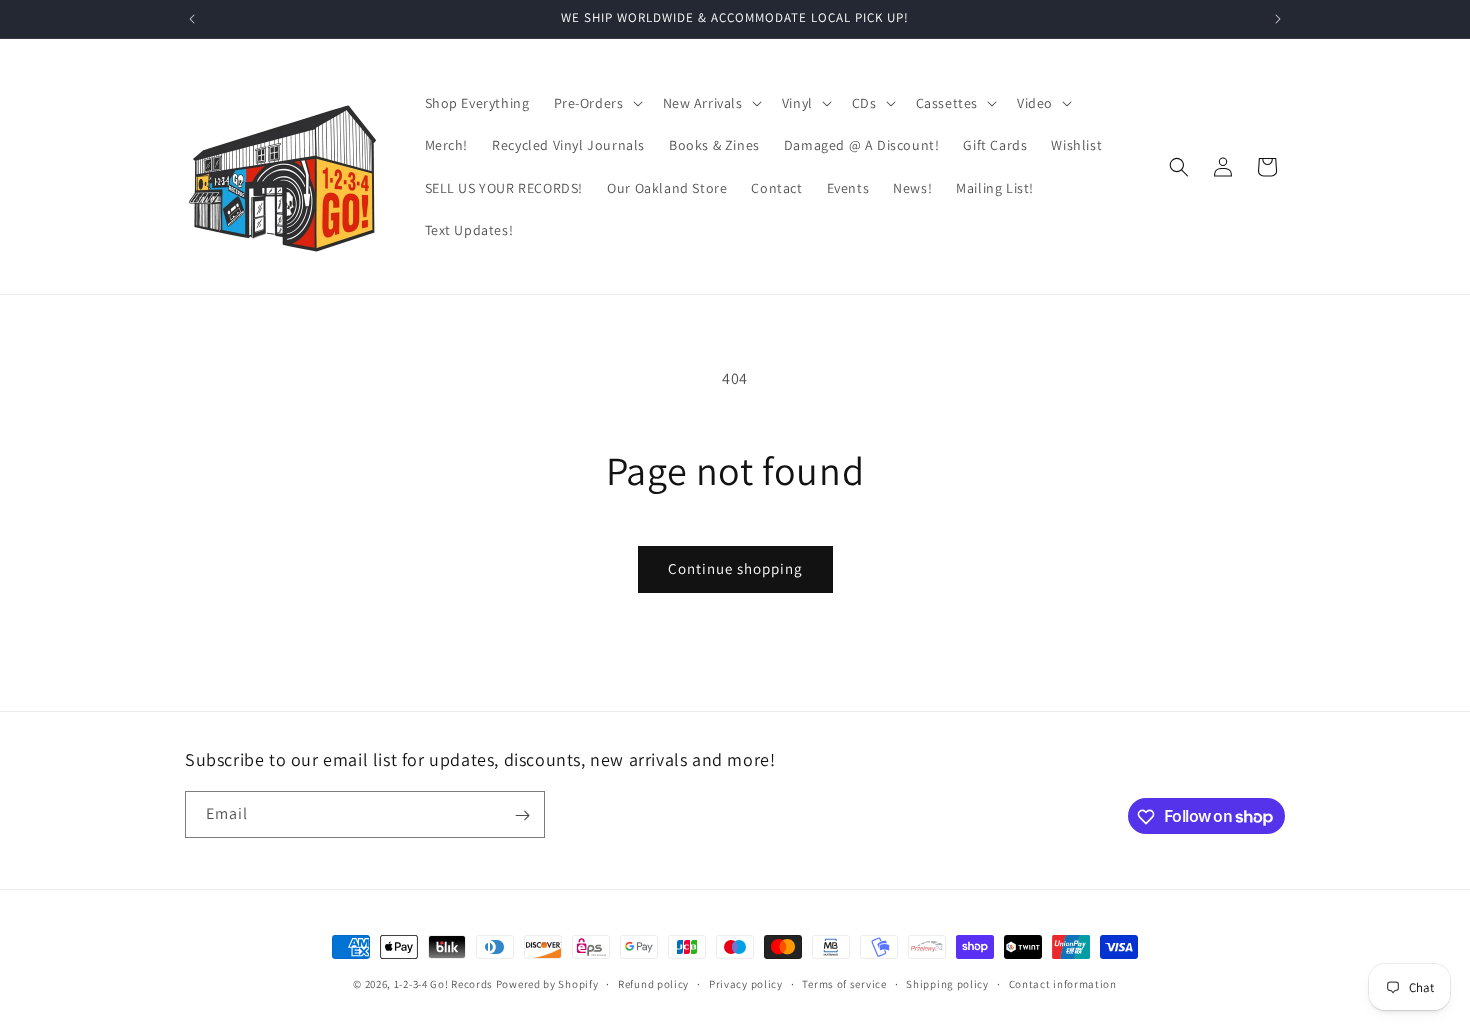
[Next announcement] (1278, 19)
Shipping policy (947, 983)
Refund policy (653, 983)
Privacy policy (746, 983)
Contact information (1063, 983)
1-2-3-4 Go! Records (443, 984)
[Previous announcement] (192, 19)
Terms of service (844, 983)
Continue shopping (735, 568)
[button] (596, 103)
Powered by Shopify (547, 984)
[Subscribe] (522, 815)
